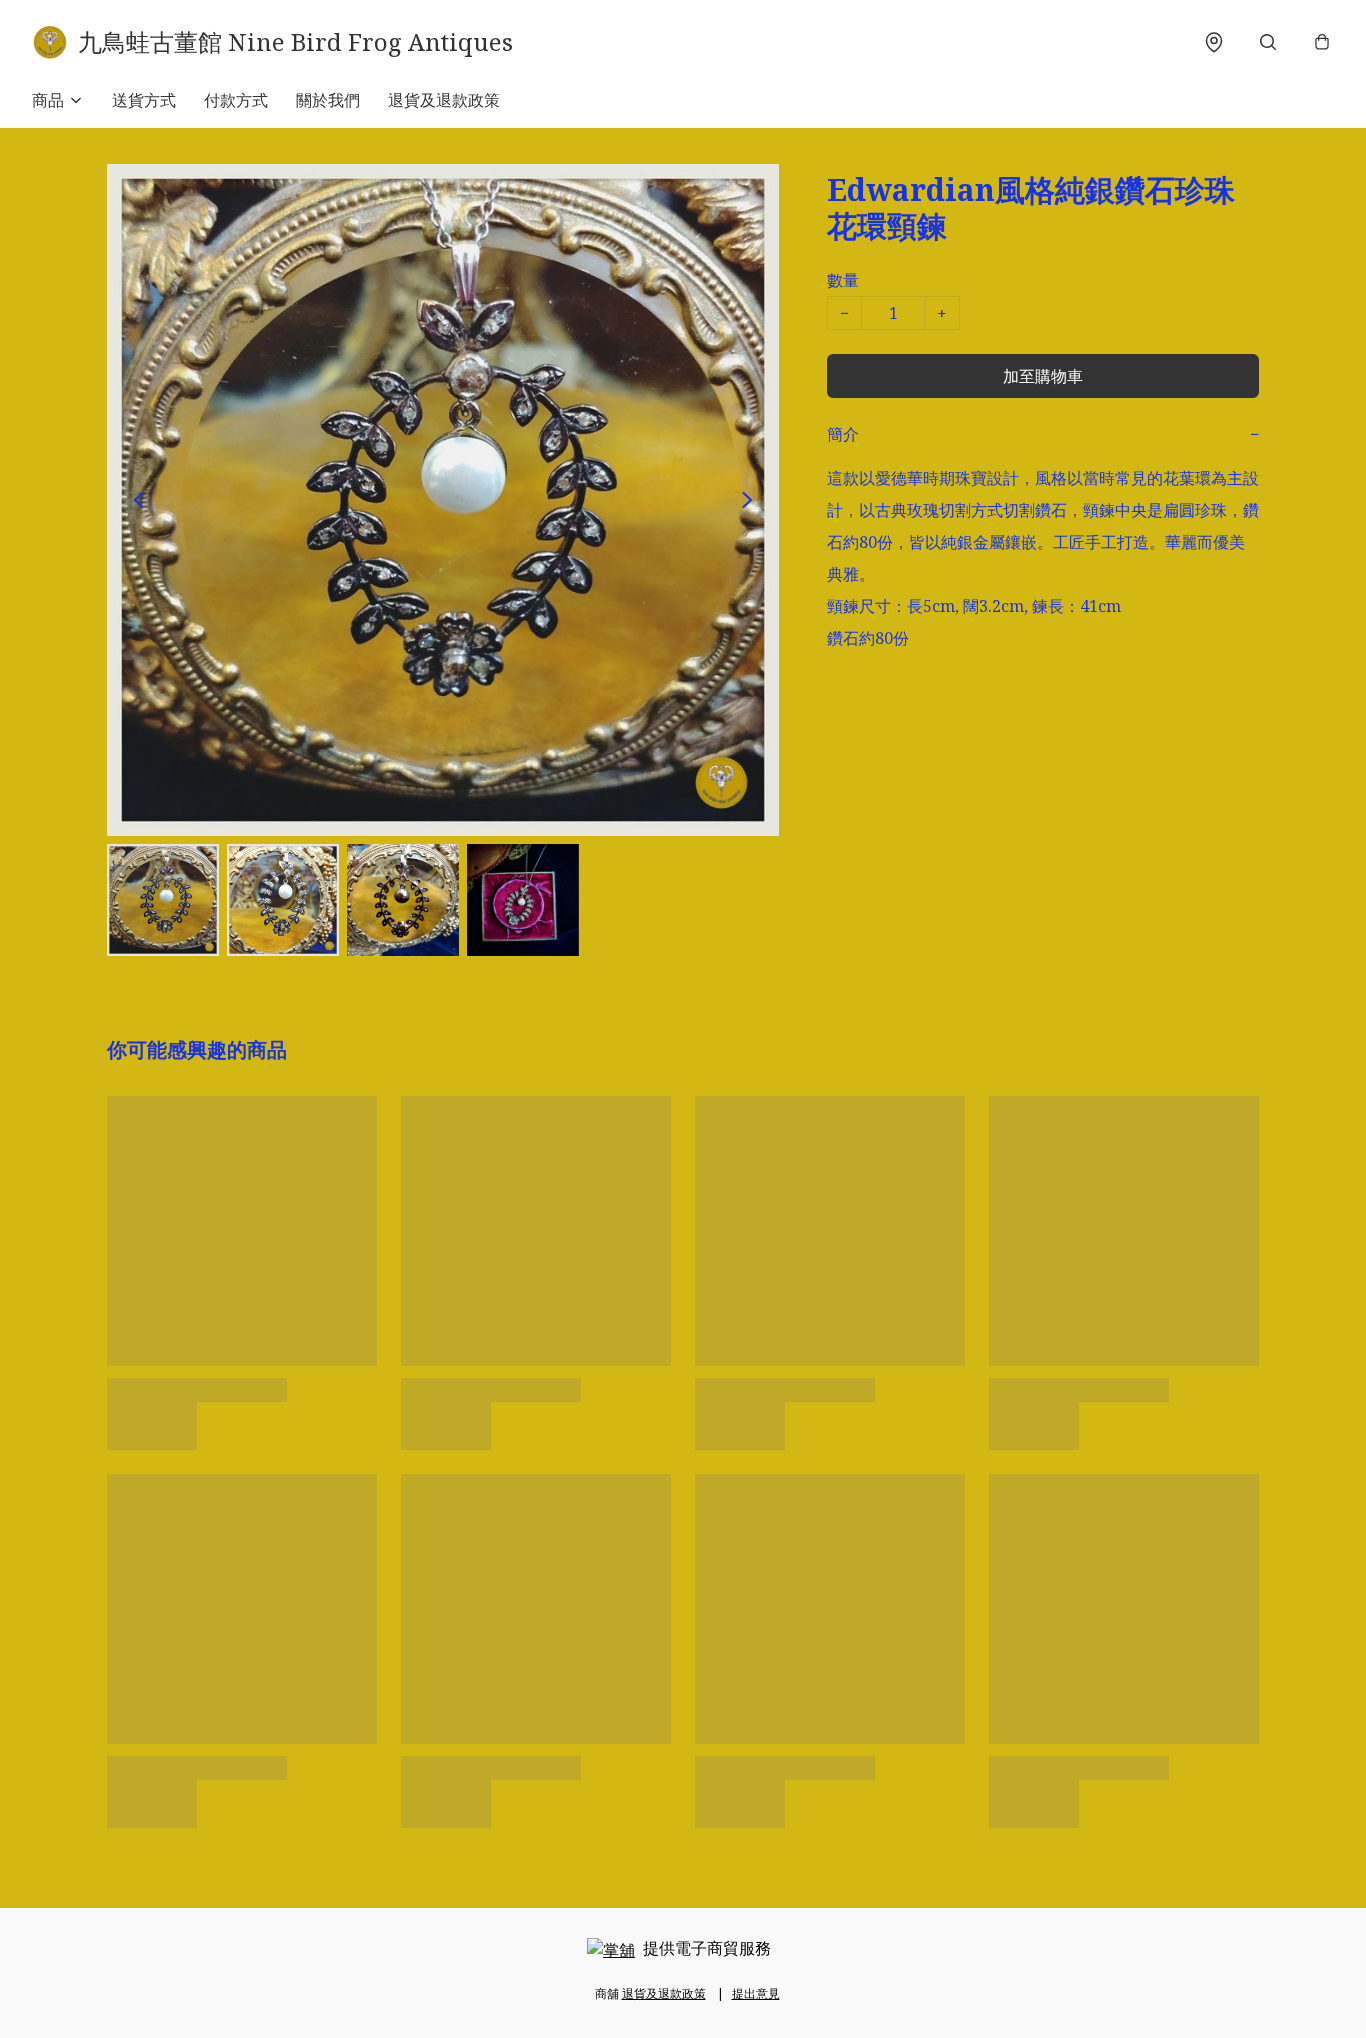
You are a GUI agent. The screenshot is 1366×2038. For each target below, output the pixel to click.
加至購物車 (1043, 376)
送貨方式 (144, 100)
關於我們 (328, 100)
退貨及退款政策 (444, 100)
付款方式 (236, 100)
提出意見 (756, 1993)
